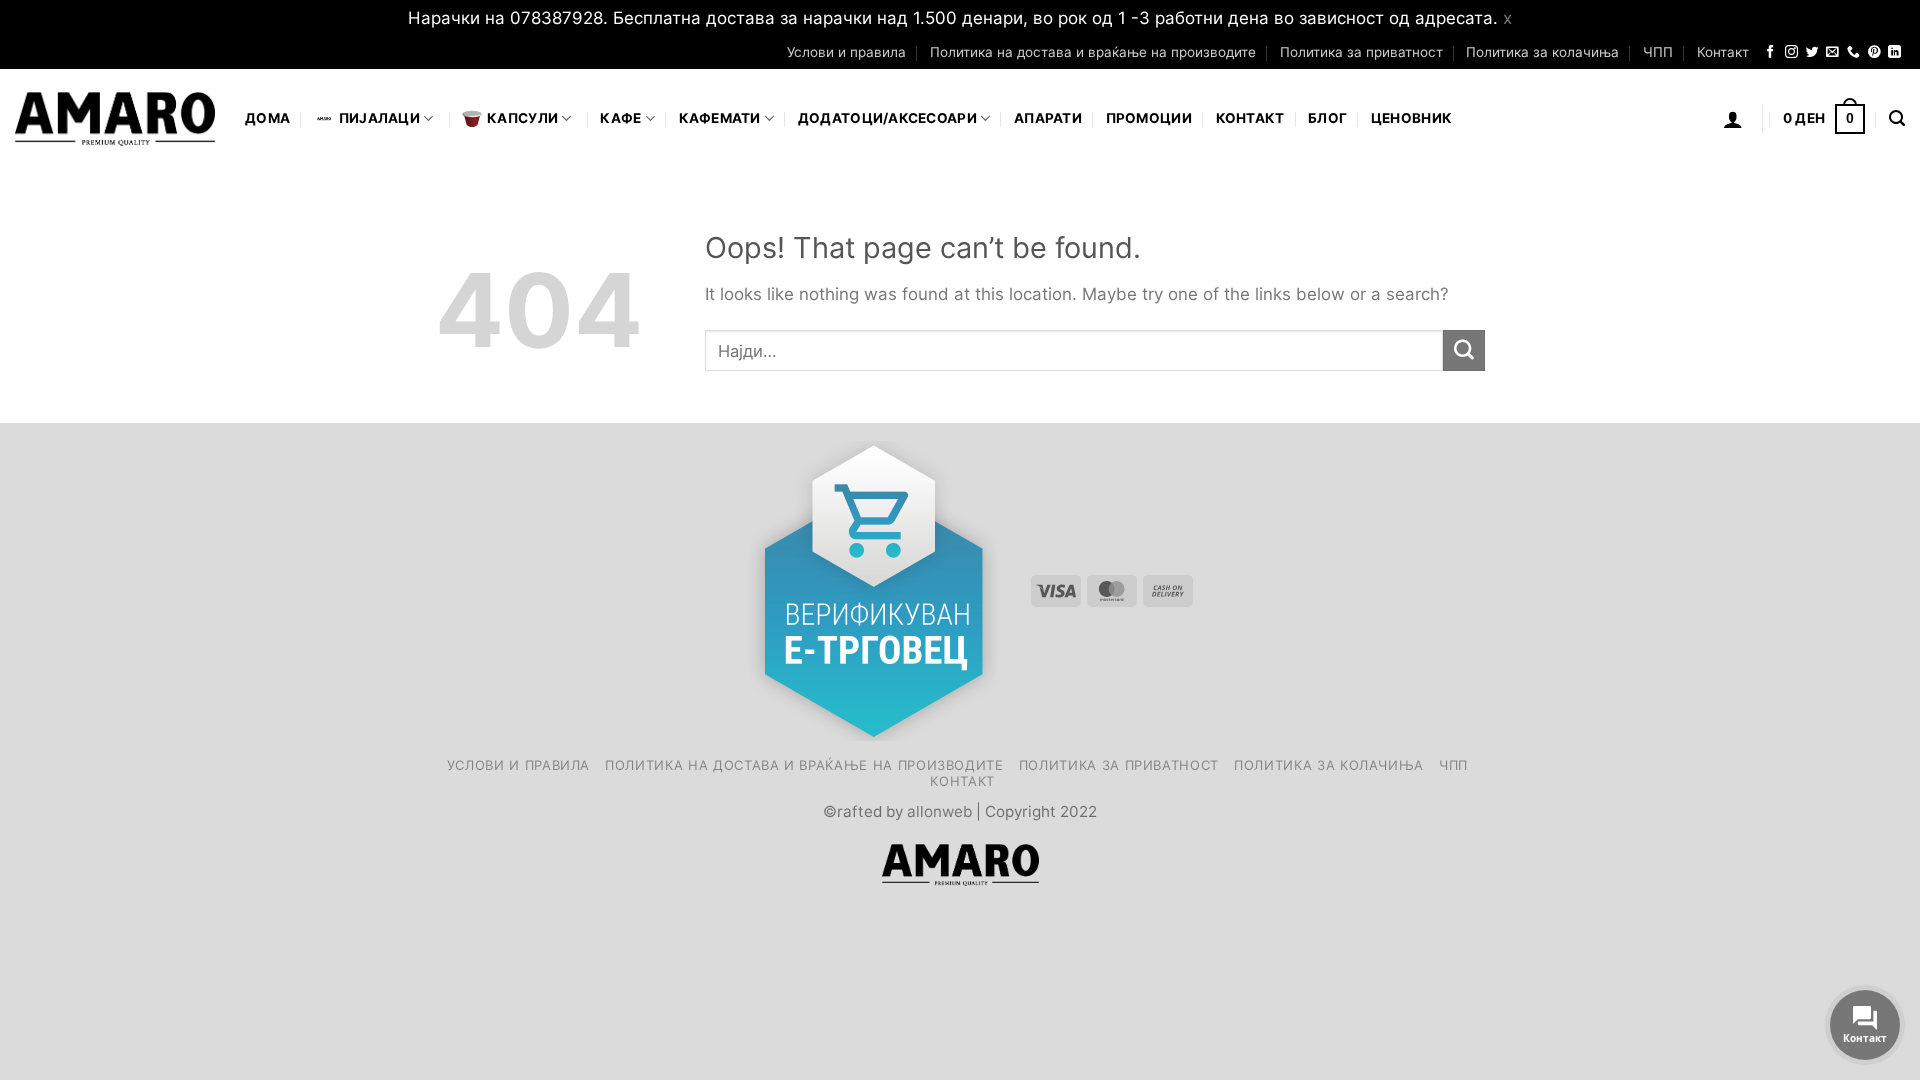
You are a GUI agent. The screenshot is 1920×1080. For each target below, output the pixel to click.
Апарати (1048, 118)
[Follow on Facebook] (1770, 52)
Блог (1327, 118)
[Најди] (1897, 119)
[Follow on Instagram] (1791, 52)
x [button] (1507, 18)
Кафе (620, 118)
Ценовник (1411, 118)
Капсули (522, 118)
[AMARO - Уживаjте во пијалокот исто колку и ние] (115, 119)
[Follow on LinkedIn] (1894, 52)
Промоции (1149, 118)
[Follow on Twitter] (1812, 52)
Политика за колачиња (1542, 52)
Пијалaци (379, 118)
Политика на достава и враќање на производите (1093, 52)
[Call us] (1853, 52)
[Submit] (1464, 350)
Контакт (1723, 52)
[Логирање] (1733, 119)
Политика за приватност (1361, 52)
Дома (267, 118)
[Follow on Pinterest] (1874, 52)
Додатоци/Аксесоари (887, 118)
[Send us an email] (1832, 52)
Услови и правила (846, 52)
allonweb (939, 811)
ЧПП (1658, 52)
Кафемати (720, 118)
